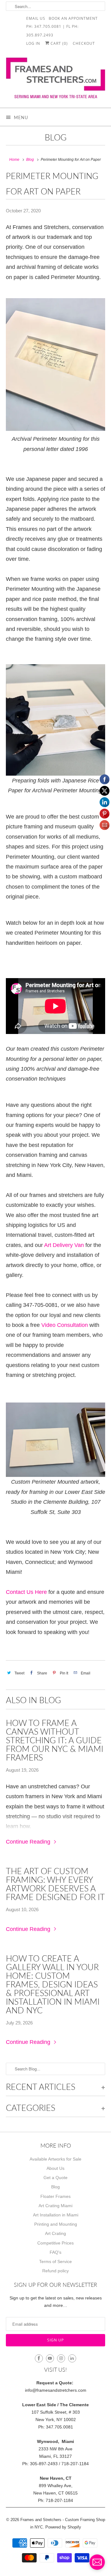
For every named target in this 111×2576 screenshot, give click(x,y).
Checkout (84, 43)
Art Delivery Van (64, 1245)
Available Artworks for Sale (55, 2159)
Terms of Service (55, 2261)
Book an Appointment (73, 18)
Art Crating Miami (55, 2206)
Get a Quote (55, 2178)
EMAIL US (36, 18)
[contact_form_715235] (97, 2562)
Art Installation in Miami (56, 2215)
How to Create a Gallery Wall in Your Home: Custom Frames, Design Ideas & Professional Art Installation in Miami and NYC (53, 1984)
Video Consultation (65, 1325)
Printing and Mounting (56, 2224)
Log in (33, 43)
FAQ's (55, 2252)
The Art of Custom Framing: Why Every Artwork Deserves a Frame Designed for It (55, 1884)
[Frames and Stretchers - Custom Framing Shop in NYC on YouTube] (50, 2358)
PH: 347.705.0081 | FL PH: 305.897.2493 (52, 26)
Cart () (59, 43)
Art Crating (55, 2233)
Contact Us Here (27, 1592)
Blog (56, 137)
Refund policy (55, 2271)
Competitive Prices (55, 2243)
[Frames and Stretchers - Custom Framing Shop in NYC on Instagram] (61, 2358)
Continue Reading (29, 1842)
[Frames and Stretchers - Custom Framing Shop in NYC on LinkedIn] (72, 2358)
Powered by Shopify (63, 2527)
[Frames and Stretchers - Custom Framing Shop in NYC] (55, 80)
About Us (55, 2168)
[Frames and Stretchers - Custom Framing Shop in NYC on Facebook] (39, 2358)
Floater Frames (55, 2196)
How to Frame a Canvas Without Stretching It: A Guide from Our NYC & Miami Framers (55, 1740)
